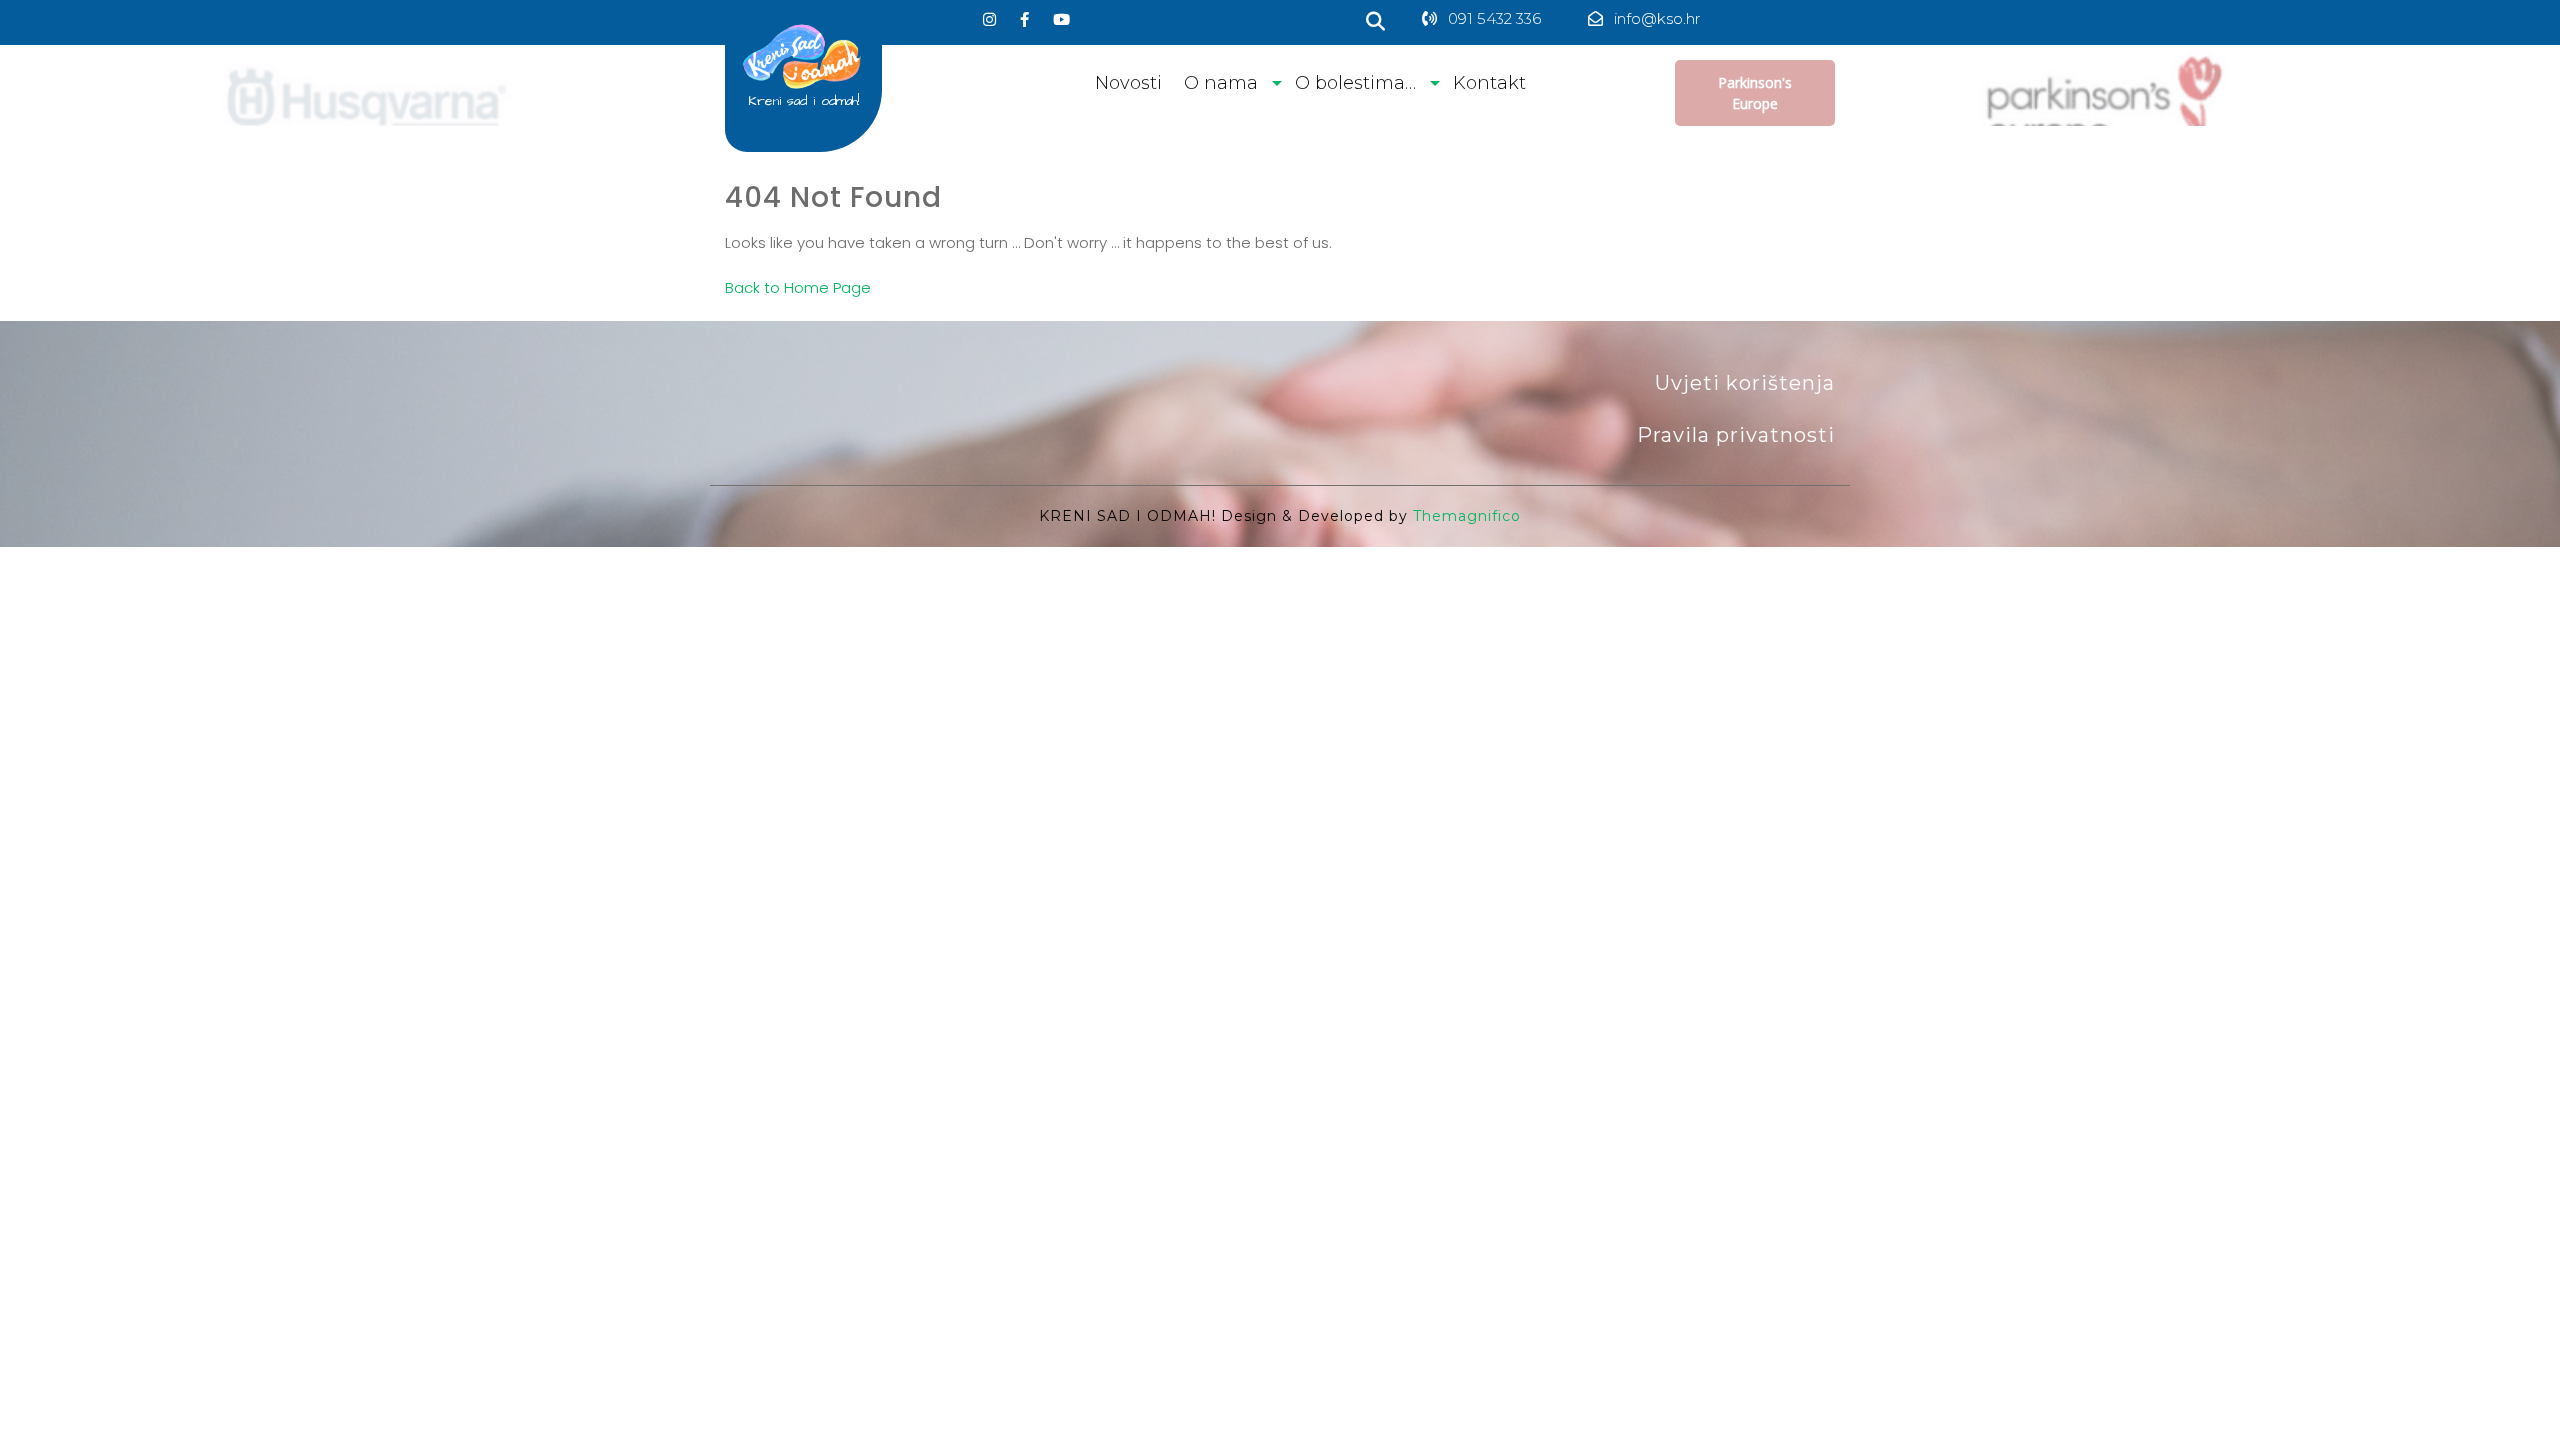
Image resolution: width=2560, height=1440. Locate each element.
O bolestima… (1355, 83)
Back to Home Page (798, 287)
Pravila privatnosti (1736, 435)
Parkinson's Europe (1755, 93)
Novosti (1128, 83)
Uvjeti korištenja (1745, 383)
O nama (1221, 83)
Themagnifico (1464, 516)
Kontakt (1489, 83)
